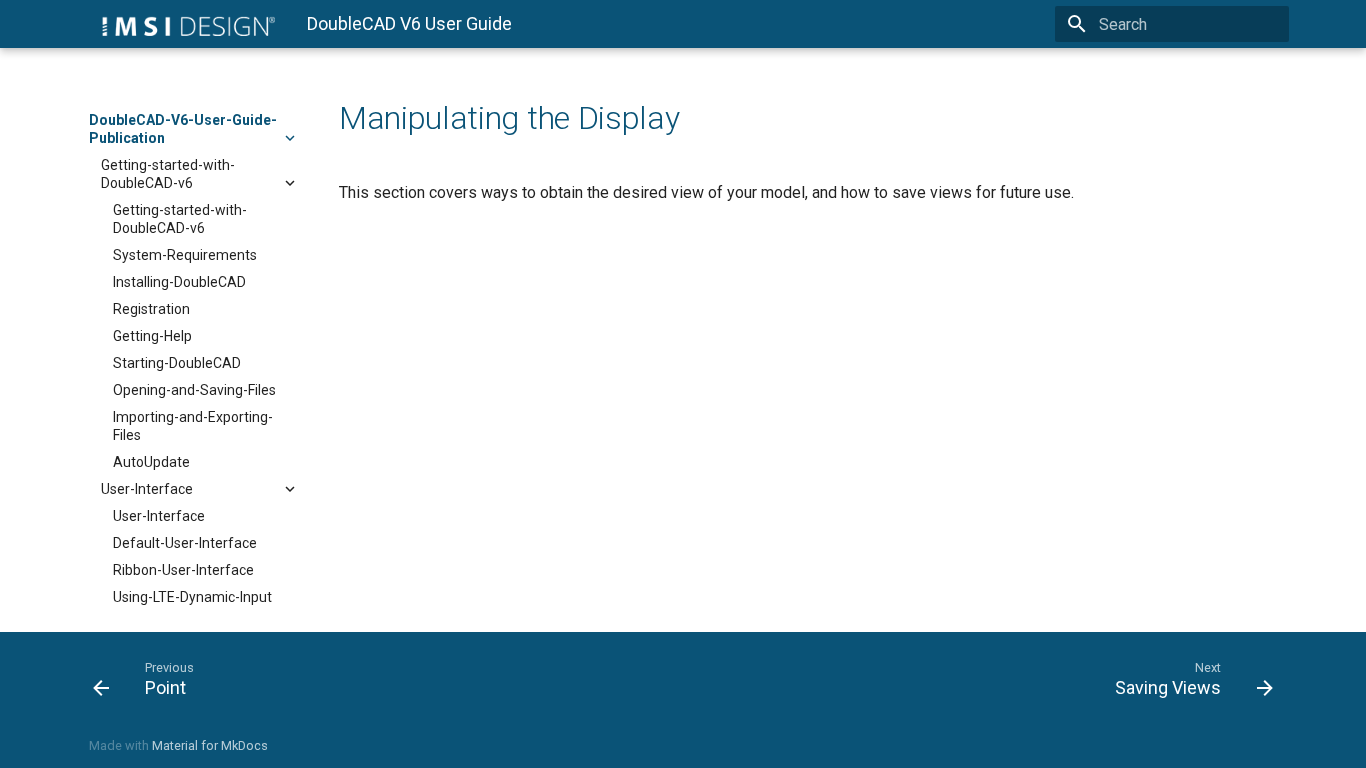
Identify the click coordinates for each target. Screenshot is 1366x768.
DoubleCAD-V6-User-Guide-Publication (183, 129)
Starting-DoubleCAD (177, 363)
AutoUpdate (151, 462)
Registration (151, 309)
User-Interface (147, 489)
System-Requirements (185, 255)
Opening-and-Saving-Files (194, 390)
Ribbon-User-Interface (183, 570)
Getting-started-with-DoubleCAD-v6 (168, 174)
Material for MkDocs (210, 745)
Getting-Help (152, 336)
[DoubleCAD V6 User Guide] (182, 24)
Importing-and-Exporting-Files (193, 426)
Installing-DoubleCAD (179, 282)
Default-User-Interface (185, 543)
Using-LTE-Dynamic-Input (192, 597)
